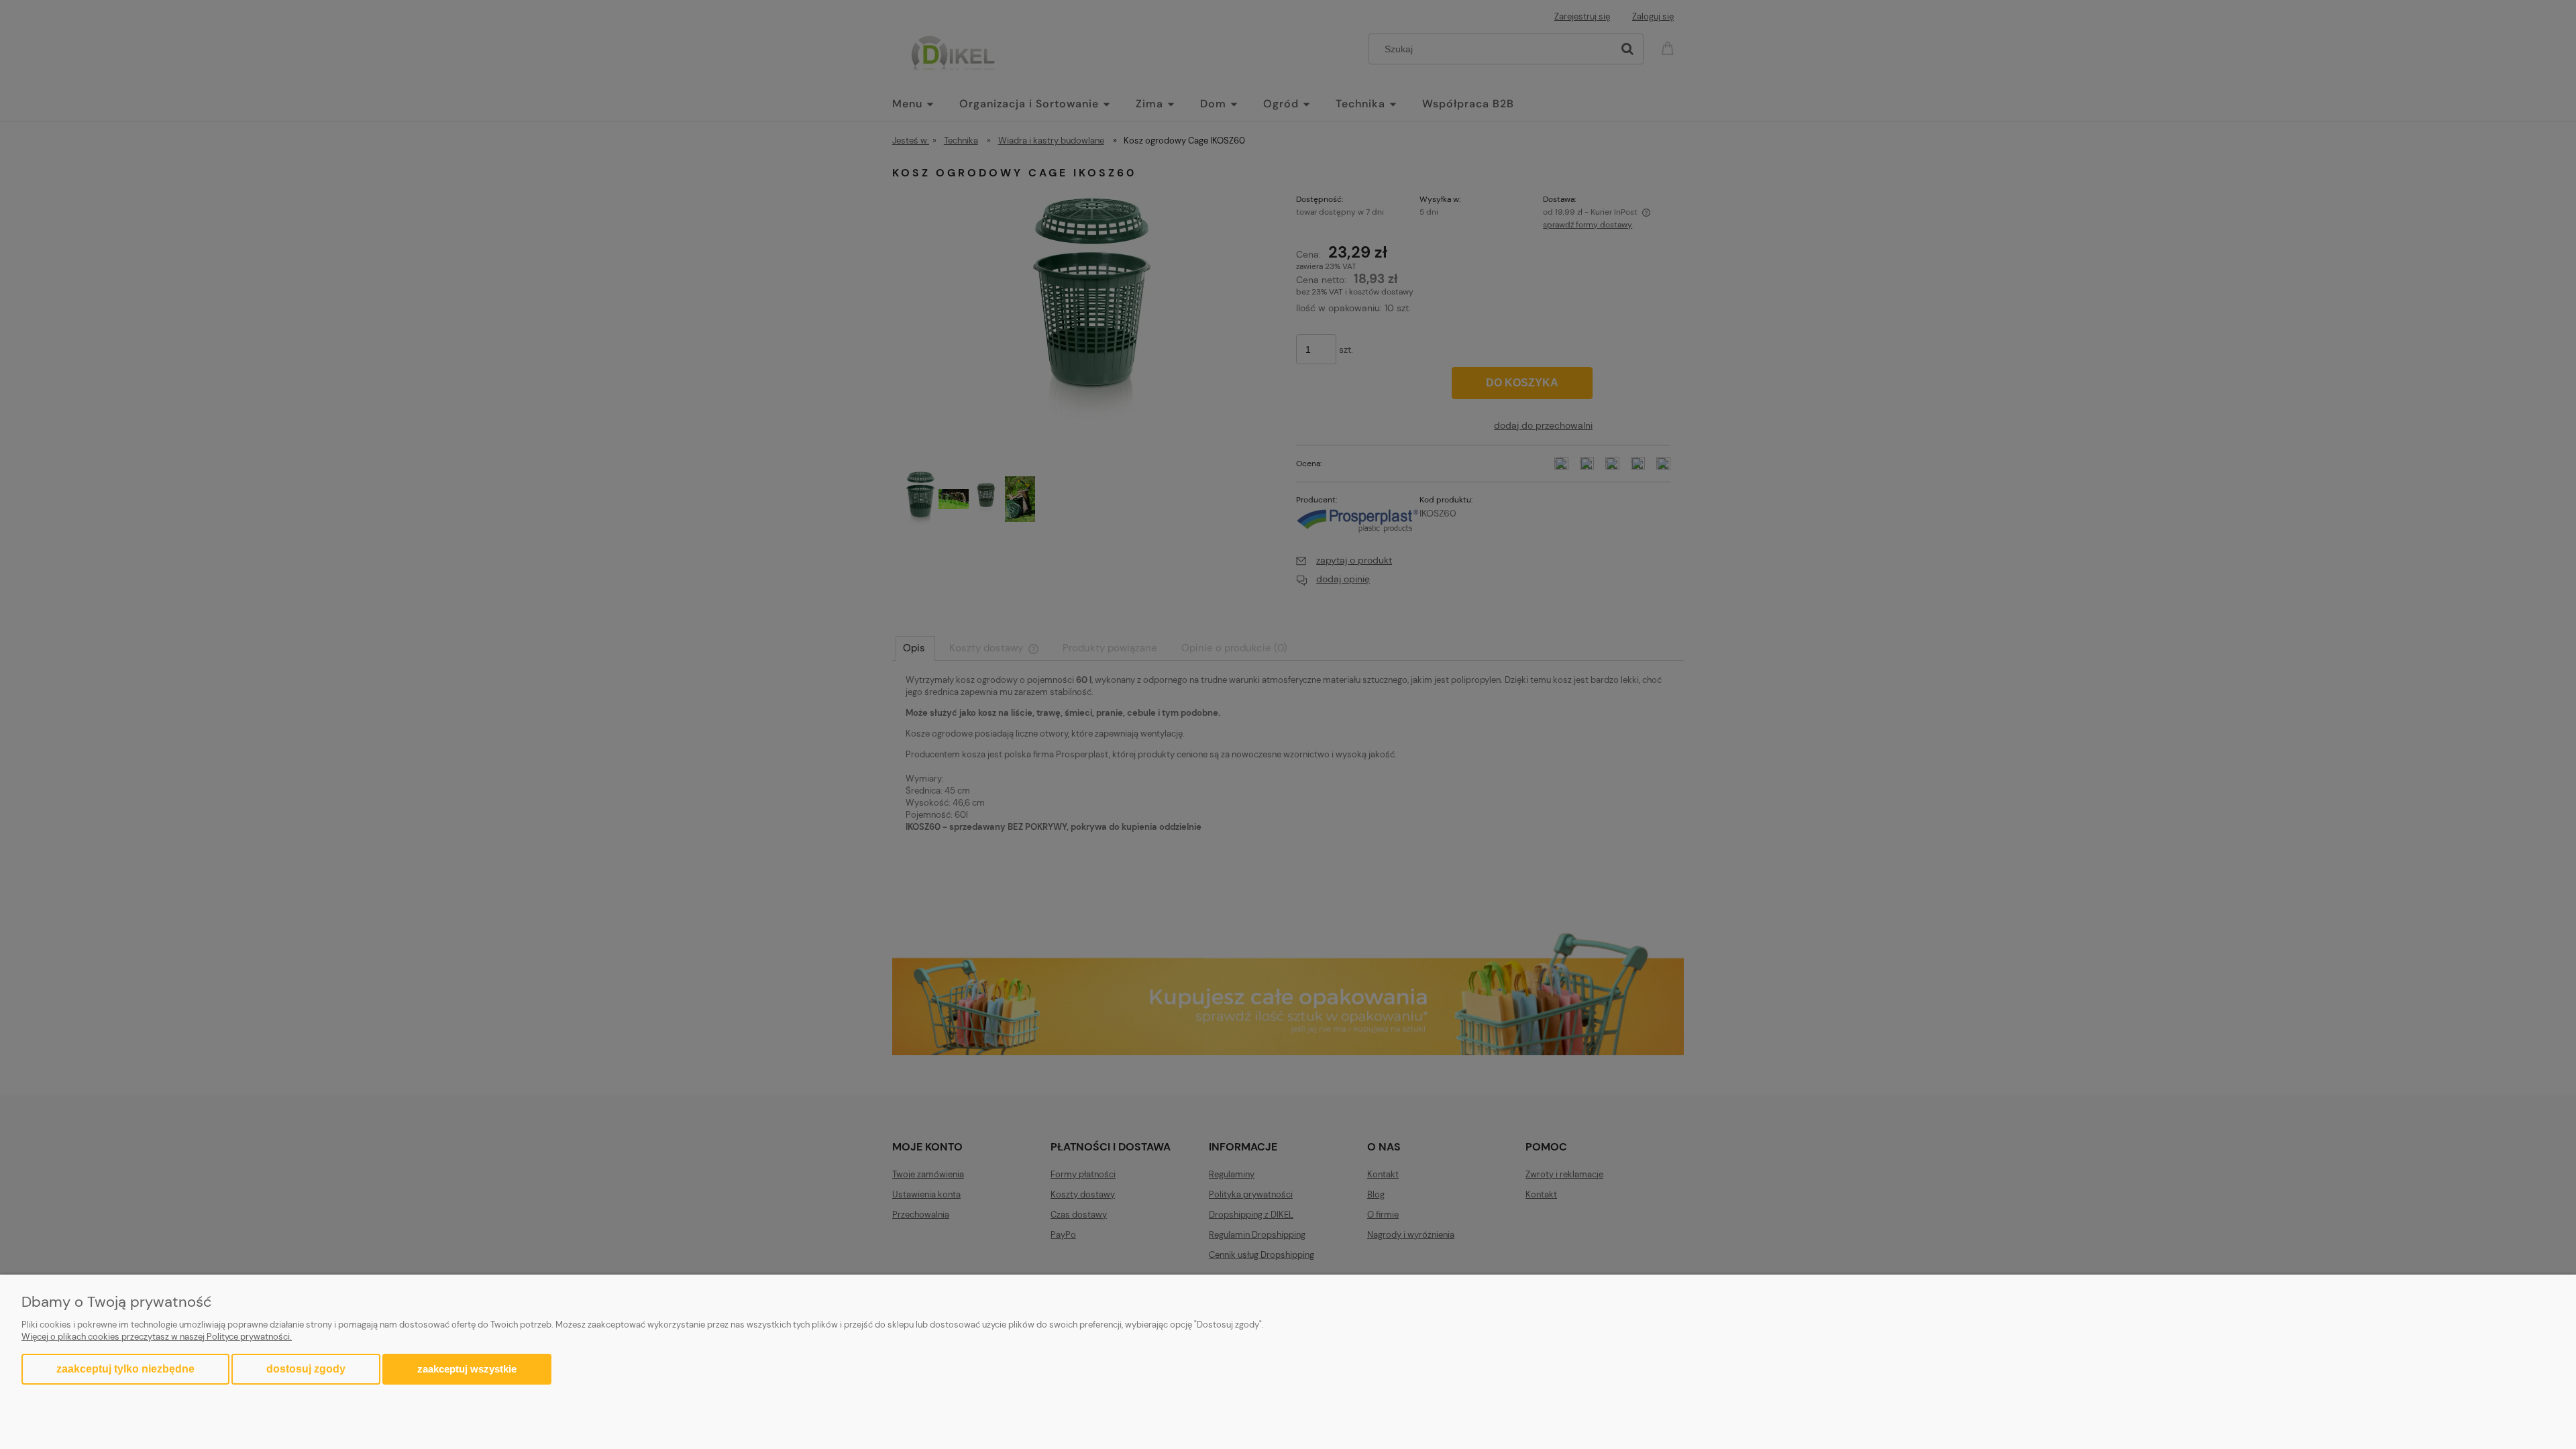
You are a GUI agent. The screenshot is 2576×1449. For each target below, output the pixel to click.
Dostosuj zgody (306, 1369)
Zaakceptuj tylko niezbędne (125, 1369)
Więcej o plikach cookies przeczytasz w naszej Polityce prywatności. (157, 1337)
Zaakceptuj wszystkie (467, 1369)
